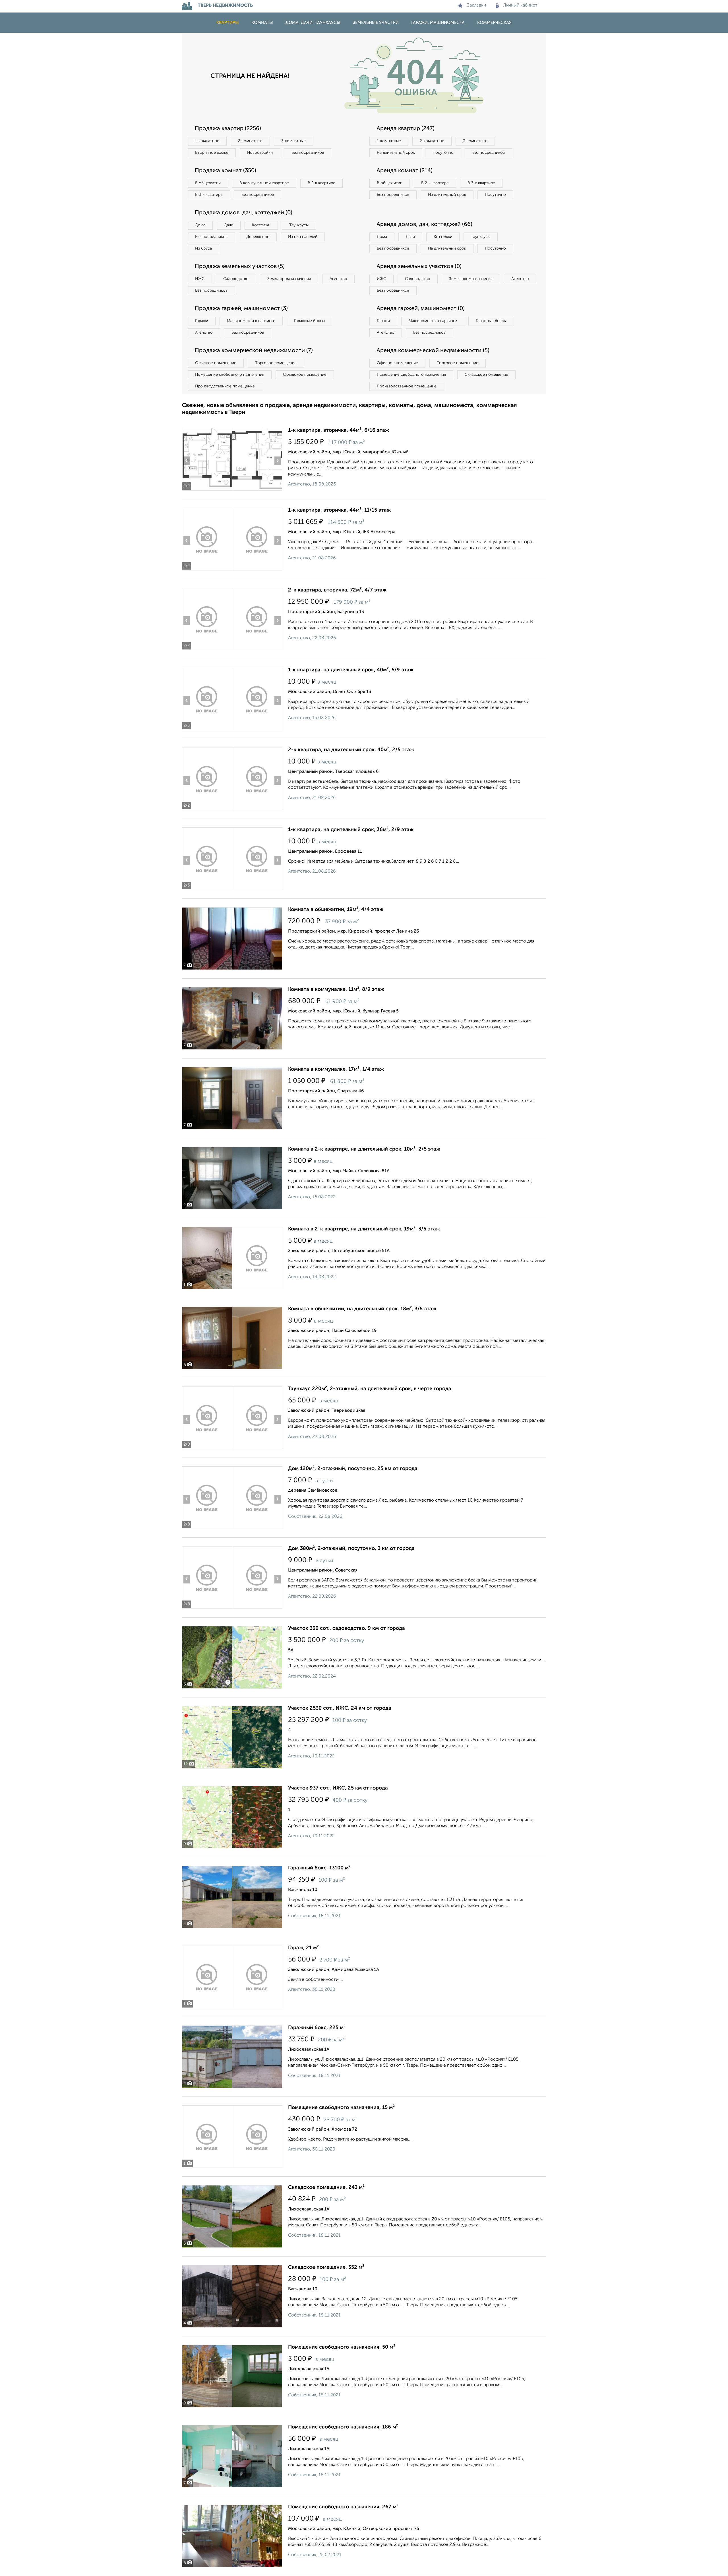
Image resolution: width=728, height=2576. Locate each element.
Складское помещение (305, 375)
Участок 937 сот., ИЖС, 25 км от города (338, 1788)
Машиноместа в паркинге (251, 321)
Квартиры (228, 23)
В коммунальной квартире (264, 183)
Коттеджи (261, 225)
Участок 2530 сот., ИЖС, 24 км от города (340, 1708)
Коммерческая (494, 23)
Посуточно (443, 153)
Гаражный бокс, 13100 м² (319, 1868)
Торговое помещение (276, 363)
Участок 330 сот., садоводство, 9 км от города (347, 1628)
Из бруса (203, 248)
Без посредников (308, 153)
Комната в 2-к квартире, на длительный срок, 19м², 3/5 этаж (364, 1229)
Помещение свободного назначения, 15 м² (341, 2108)
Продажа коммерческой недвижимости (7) (254, 351)
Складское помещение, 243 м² (326, 2187)
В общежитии (208, 183)
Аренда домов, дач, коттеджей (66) (424, 225)
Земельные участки (376, 23)
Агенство (338, 279)
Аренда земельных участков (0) (419, 267)
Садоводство (236, 279)
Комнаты (262, 23)
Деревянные (258, 237)
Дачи (229, 225)
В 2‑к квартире (321, 183)
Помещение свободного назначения (230, 375)
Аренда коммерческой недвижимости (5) (433, 351)
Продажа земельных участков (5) (240, 267)
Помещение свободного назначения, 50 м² (342, 2347)
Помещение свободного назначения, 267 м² (343, 2507)
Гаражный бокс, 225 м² (317, 2028)
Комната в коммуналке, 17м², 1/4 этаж (336, 1069)
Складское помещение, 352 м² (326, 2267)
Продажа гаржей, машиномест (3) (241, 309)
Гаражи (202, 321)
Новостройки (260, 153)
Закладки (476, 5)
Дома (200, 225)
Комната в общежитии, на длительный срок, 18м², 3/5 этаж (362, 1309)
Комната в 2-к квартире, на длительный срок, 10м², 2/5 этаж (364, 1149)
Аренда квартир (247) (406, 129)
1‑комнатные (207, 141)
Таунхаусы (299, 225)
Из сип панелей (303, 237)
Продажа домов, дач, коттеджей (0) (244, 213)
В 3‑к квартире (209, 195)
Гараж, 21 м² (303, 1948)
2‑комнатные (250, 141)
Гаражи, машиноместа (438, 23)
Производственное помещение (225, 386)
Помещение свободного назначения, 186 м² (343, 2427)
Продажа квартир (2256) (228, 129)
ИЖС (200, 279)
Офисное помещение (216, 363)
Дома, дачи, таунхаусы (313, 23)
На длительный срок (396, 153)
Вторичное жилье (212, 153)
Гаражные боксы (309, 321)
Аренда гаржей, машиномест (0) (421, 309)
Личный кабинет (520, 5)
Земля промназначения (289, 279)
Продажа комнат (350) (226, 171)
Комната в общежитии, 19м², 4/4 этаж (336, 910)
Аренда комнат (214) (405, 171)
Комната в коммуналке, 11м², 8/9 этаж (336, 989)
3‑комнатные (293, 141)
